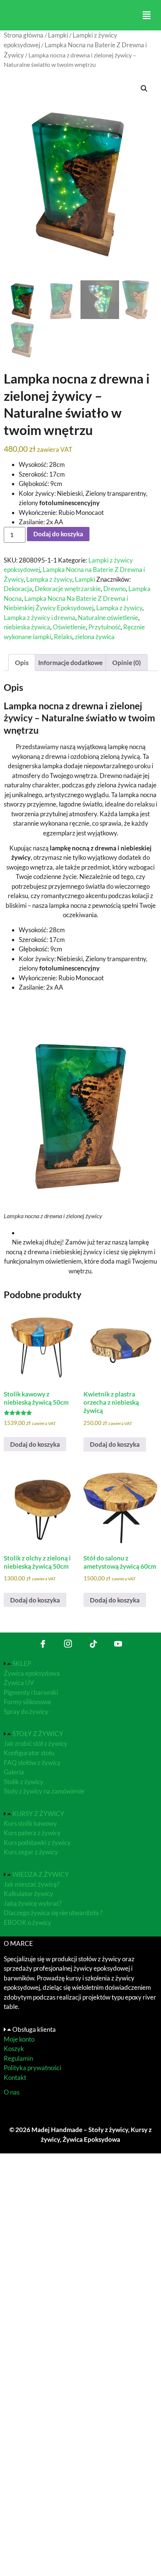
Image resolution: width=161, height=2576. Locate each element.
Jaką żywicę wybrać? (33, 1903)
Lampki (58, 35)
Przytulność (104, 627)
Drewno (115, 589)
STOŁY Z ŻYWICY (38, 1734)
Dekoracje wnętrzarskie (68, 589)
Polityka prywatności (32, 2068)
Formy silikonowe (28, 1702)
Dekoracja (18, 589)
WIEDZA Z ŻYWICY (41, 1874)
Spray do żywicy (26, 1712)
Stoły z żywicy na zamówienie (44, 1791)
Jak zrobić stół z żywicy (36, 1743)
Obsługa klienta (34, 2029)
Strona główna (24, 35)
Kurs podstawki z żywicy (37, 1842)
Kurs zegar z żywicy (31, 1852)
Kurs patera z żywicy (32, 1833)
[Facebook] (43, 1644)
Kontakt (15, 2077)
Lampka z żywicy (49, 579)
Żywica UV (19, 1683)
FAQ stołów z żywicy (32, 1763)
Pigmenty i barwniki (31, 1692)
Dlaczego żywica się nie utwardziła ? (53, 1913)
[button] (146, 15)
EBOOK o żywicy (28, 1922)
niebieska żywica (27, 627)
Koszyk (14, 2049)
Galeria (14, 1772)
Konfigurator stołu (29, 1753)
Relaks (63, 637)
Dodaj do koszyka (58, 534)
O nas (12, 2092)
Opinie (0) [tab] (127, 663)
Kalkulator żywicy (28, 1894)
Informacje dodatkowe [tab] (70, 663)
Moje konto (19, 2039)
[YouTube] (118, 1644)
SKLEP (22, 1663)
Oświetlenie (69, 627)
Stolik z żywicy (24, 1782)
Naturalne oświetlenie (108, 618)
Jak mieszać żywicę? (32, 1884)
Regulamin (18, 2058)
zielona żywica (95, 637)
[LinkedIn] (68, 1644)
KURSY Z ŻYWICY (38, 1814)
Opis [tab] (22, 663)
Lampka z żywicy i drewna (40, 618)
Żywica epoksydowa (32, 1673)
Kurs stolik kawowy (31, 1823)
